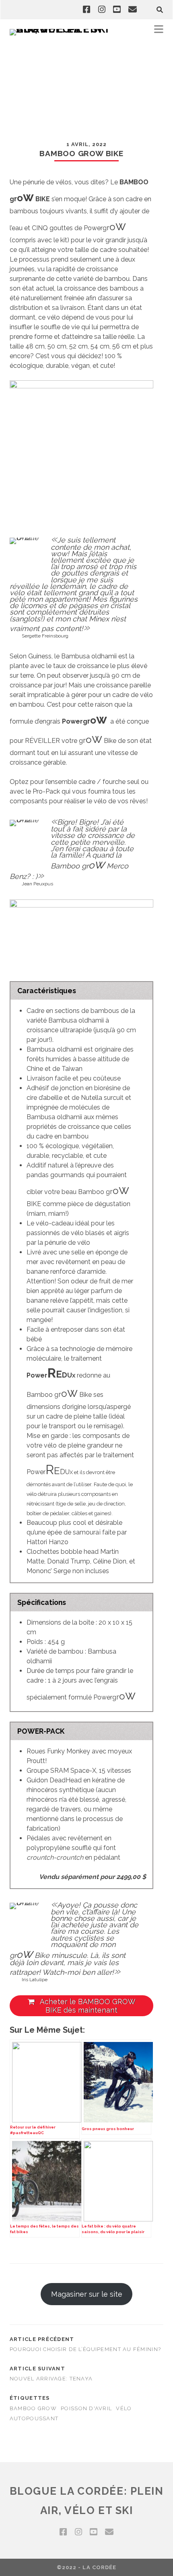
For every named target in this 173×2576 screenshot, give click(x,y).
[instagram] (102, 10)
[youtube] (117, 10)
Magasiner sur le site (87, 2294)
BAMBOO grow (33, 2408)
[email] (133, 10)
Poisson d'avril (86, 2408)
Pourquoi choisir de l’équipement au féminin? (85, 2349)
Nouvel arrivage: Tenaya (51, 2379)
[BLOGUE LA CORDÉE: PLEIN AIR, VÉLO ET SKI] (62, 29)
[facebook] (86, 10)
